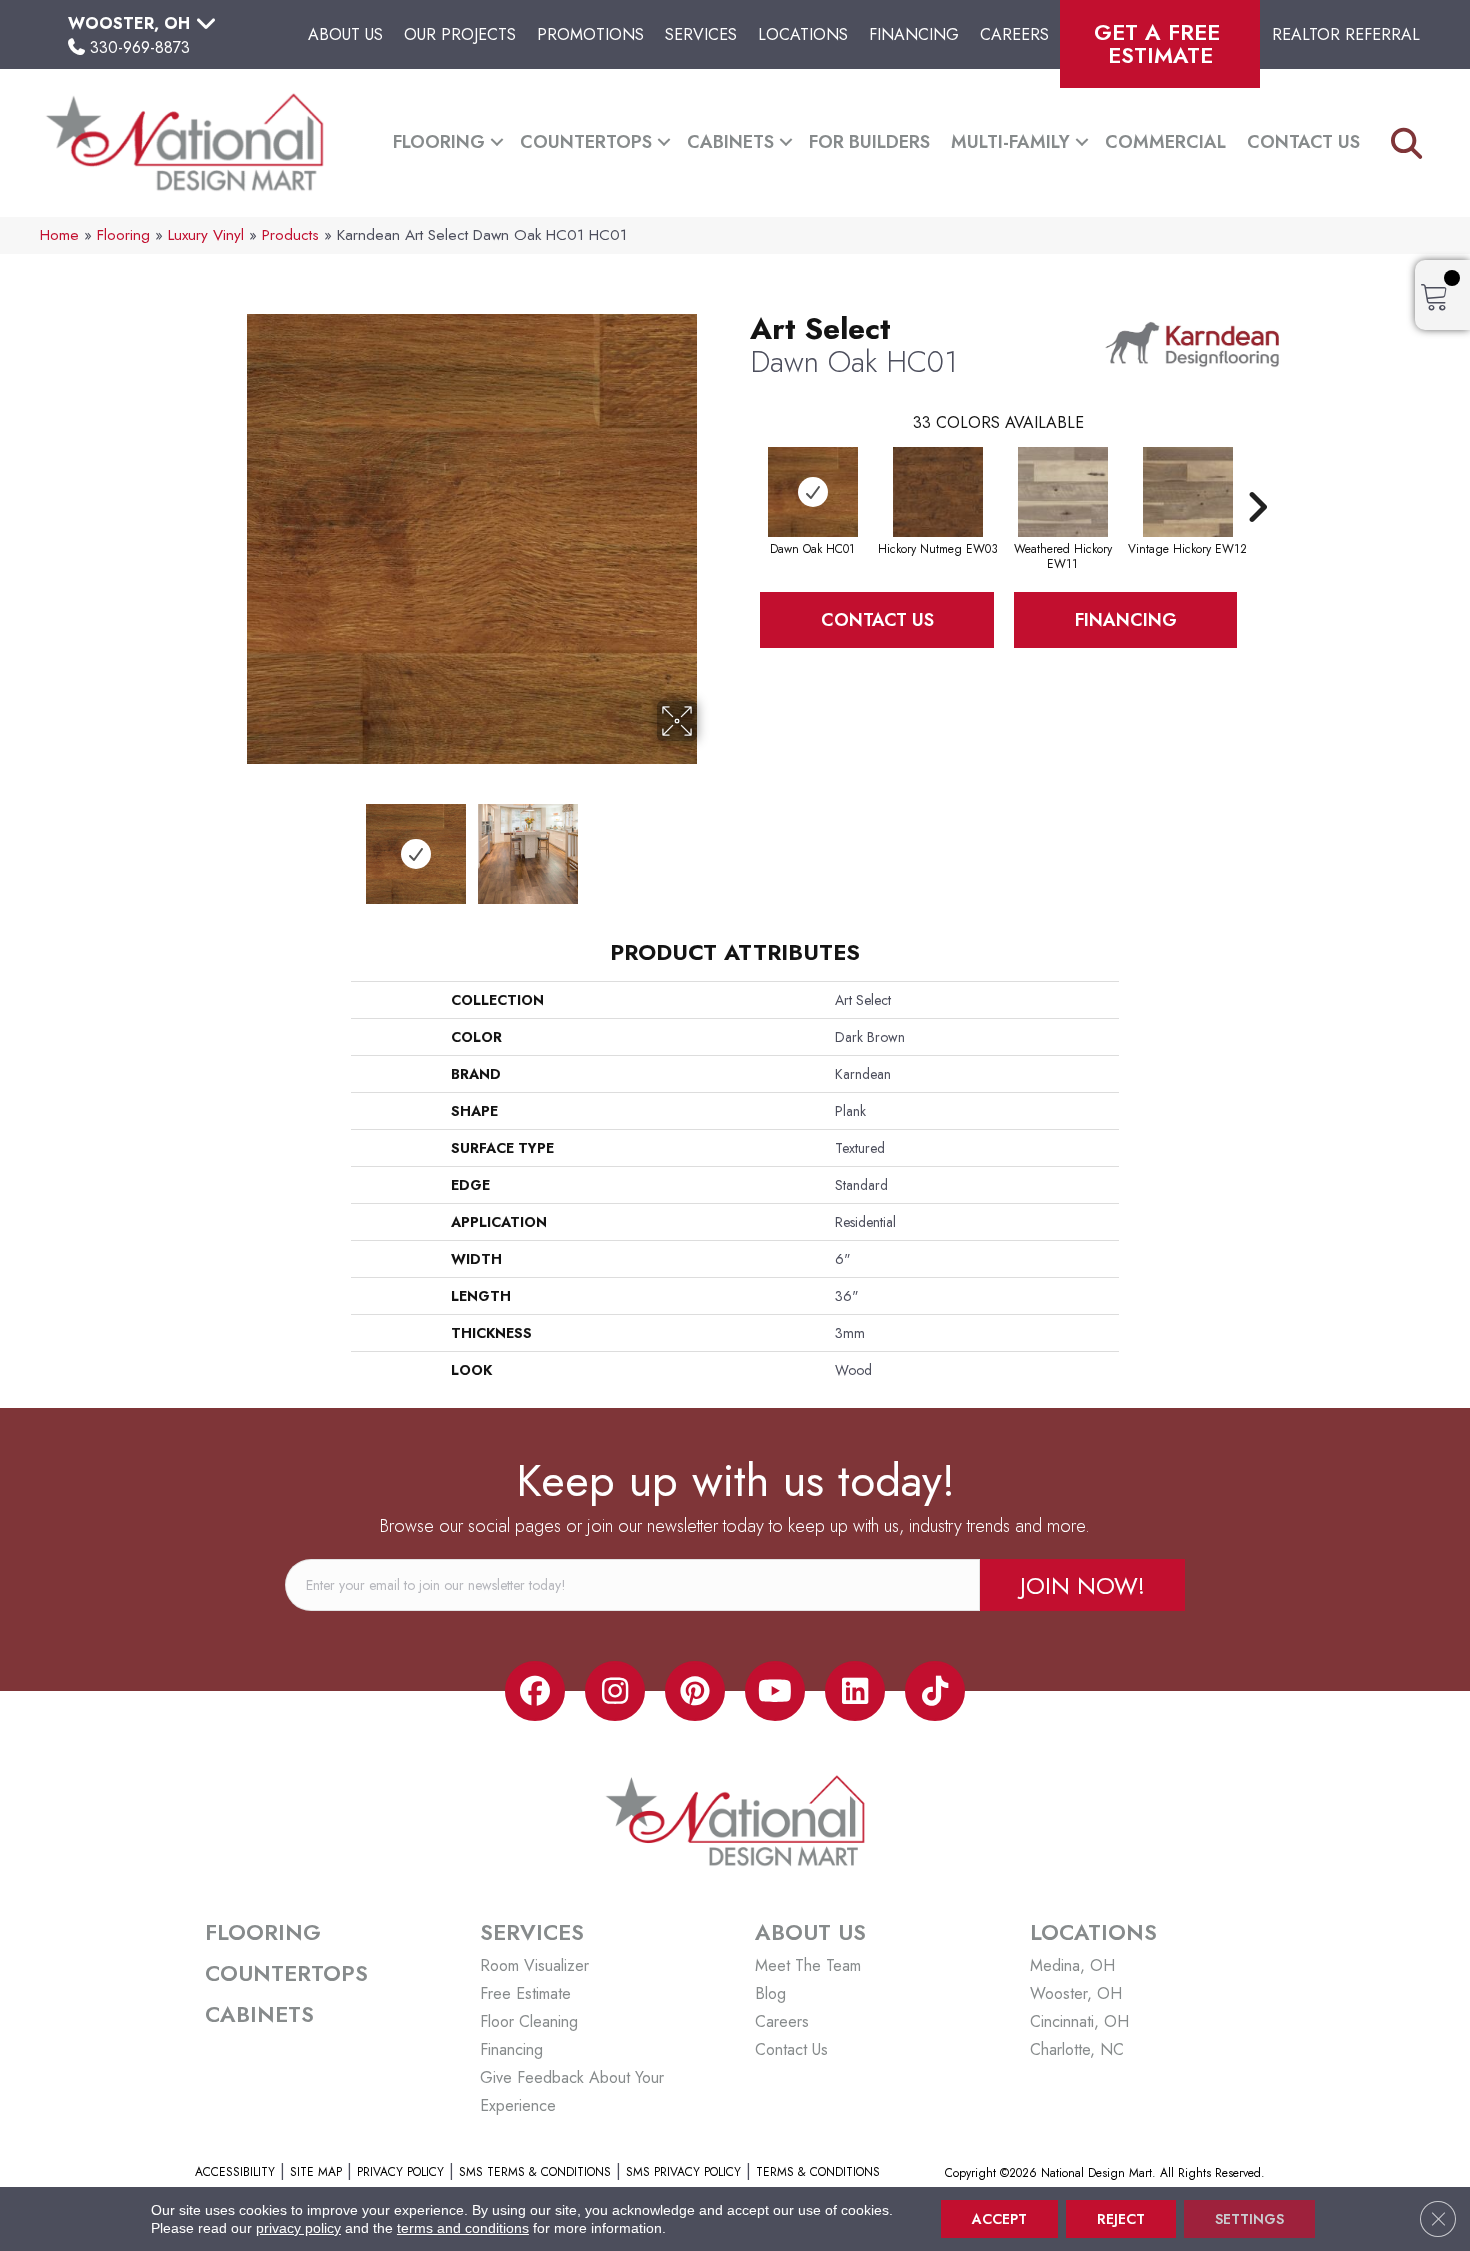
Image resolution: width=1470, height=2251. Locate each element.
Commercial (1165, 142)
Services (701, 34)
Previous (233, 844)
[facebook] (535, 1691)
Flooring (439, 142)
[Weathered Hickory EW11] (1063, 492)
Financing (914, 34)
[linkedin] (855, 1691)
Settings (1249, 2219)
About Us (345, 34)
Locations (803, 34)
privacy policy (298, 2228)
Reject (1121, 2219)
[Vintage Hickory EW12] (1188, 492)
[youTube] (775, 1691)
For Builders (869, 142)
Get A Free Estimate (1160, 43)
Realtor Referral (1346, 34)
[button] (497, 142)
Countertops (586, 142)
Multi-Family (1010, 142)
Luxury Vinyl (206, 235)
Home (59, 235)
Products (290, 235)
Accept (999, 2219)
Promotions (590, 34)
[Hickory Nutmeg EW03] (938, 492)
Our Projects (460, 34)
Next (710, 844)
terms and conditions (463, 2228)
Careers (1014, 34)
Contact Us (1303, 142)
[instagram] (615, 1691)
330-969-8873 (140, 47)
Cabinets (730, 142)
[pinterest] (695, 1691)
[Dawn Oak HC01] (813, 492)
